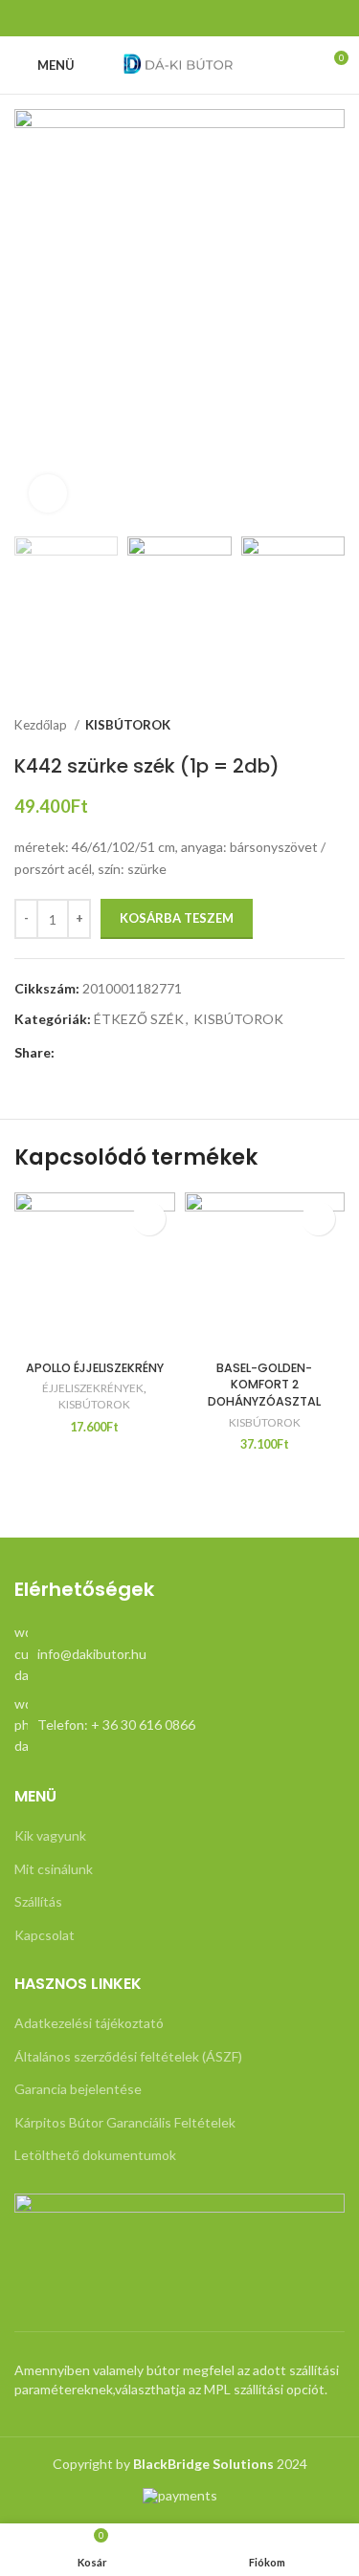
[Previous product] (297, 726)
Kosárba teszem (177, 918)
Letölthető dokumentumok (95, 2155)
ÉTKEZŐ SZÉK (139, 1019)
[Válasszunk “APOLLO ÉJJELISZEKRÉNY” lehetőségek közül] (149, 1219)
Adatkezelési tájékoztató (89, 2023)
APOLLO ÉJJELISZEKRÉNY (95, 1368)
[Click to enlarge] (48, 493)
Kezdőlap (42, 725)
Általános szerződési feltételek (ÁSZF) (128, 2056)
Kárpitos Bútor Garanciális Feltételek (125, 2122)
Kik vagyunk (50, 1835)
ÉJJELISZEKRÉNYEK (93, 1388)
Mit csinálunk (54, 1869)
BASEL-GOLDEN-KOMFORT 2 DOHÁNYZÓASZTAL (264, 1385)
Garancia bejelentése (78, 2089)
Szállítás (38, 1901)
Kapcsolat (45, 1935)
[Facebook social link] (180, 18)
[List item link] (179, 1654)
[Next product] (335, 726)
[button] (318, 1219)
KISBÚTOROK (128, 725)
